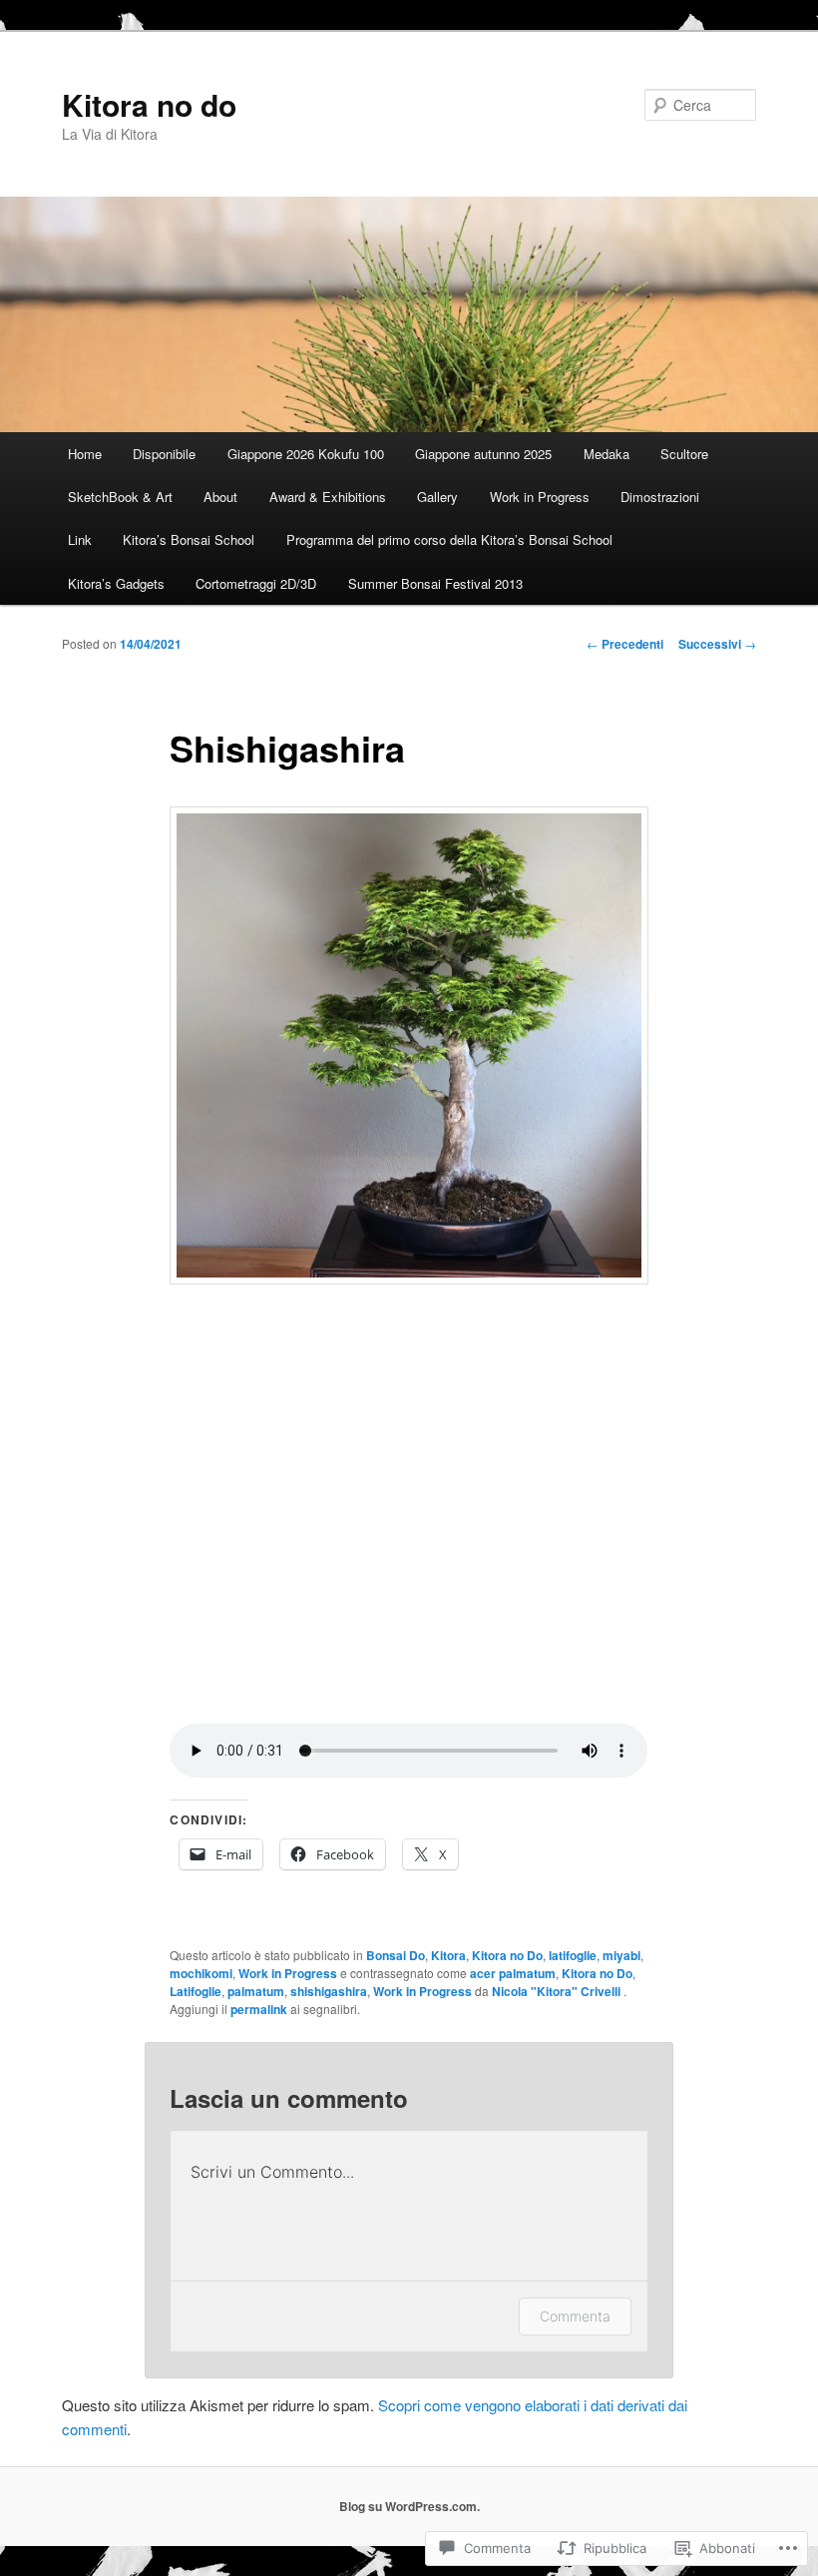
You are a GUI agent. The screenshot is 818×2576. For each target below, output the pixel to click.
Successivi (717, 644)
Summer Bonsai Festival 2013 (435, 583)
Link (80, 539)
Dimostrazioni (660, 497)
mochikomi (201, 1973)
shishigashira (329, 1991)
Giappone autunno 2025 (483, 454)
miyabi (621, 1955)
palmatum (256, 1991)
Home (85, 454)
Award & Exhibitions (328, 497)
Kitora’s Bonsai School (189, 539)
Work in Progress (540, 497)
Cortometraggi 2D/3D (256, 583)
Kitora (448, 1955)
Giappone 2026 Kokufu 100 (306, 454)
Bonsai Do (396, 1955)
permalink (259, 2009)
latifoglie (573, 1955)
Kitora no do (149, 104)
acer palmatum (513, 1973)
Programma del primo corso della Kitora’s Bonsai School (449, 539)
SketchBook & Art (120, 497)
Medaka (607, 454)
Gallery (437, 497)
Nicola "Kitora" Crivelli (558, 1991)
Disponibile (164, 454)
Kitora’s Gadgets (116, 583)
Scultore (684, 454)
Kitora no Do (507, 1955)
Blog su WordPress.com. (409, 2506)
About (220, 497)
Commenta (575, 2316)
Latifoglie (196, 1991)
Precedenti (625, 644)
